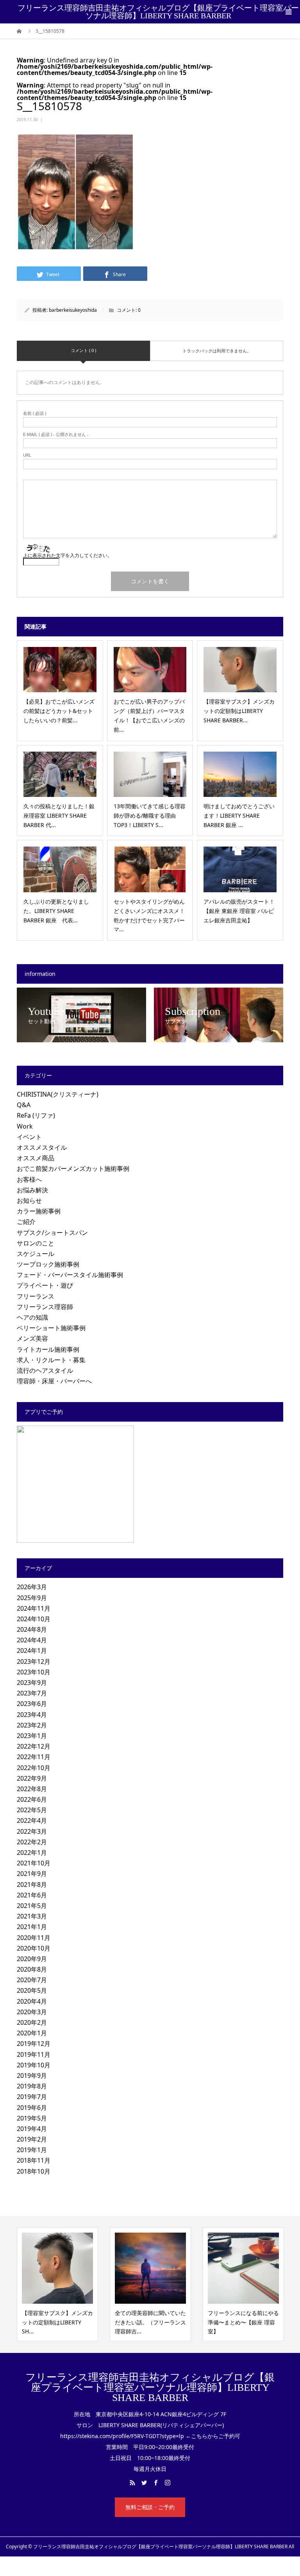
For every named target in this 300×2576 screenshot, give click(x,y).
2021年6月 (32, 1895)
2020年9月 (32, 1959)
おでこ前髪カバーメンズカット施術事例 (73, 1168)
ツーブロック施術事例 (48, 1264)
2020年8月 (32, 1969)
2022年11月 (34, 1757)
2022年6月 (32, 1799)
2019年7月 (32, 2097)
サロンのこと (36, 1243)
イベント (29, 1137)
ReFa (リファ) (36, 1115)
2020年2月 (32, 2022)
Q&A (24, 1105)
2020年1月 (32, 2033)
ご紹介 (26, 1222)
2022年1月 (32, 1853)
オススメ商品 (36, 1158)
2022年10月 (34, 1768)
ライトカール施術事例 (48, 1349)
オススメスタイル (42, 1147)
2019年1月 (32, 2150)
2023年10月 (34, 1672)
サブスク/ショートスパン (52, 1233)
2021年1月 (32, 1927)
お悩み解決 (32, 1190)
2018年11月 (34, 2160)
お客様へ (29, 1179)
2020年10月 (34, 1948)
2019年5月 (32, 2118)
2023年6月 (32, 1704)
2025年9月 (32, 1598)
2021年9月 (32, 1874)
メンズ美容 (32, 1338)
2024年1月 (32, 1651)
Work (25, 1126)
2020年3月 (32, 2012)
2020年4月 (32, 2001)
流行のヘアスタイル (45, 1370)
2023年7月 (32, 1693)
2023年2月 (32, 1725)
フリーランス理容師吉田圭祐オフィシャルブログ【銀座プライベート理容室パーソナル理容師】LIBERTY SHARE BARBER (158, 12)
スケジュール (36, 1254)
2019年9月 (32, 2076)
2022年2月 (32, 1842)
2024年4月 (32, 1640)
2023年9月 (32, 1683)
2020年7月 (32, 1980)
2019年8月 (32, 2086)
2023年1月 (32, 1736)
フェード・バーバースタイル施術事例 (70, 1275)
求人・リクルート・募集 (51, 1360)
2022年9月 (32, 1778)
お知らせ (29, 1200)
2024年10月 (34, 1619)
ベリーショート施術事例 (51, 1328)
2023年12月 (34, 1661)
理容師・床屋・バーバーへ (54, 1381)
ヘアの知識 (32, 1317)
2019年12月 (34, 2044)
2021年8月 (32, 1885)
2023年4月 (32, 1715)
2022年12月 (34, 1746)
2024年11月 (34, 1608)
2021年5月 (32, 1906)
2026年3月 (32, 1587)
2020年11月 (34, 1938)
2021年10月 (34, 1863)
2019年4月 (32, 2129)
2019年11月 (34, 2054)
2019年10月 (34, 2065)
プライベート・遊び (45, 1285)
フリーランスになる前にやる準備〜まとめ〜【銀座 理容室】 (180, 2322)
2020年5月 (32, 1990)
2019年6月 (32, 2108)
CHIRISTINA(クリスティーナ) (58, 1094)
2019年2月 (32, 2139)
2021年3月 (32, 1916)
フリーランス (36, 1296)
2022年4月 (32, 1820)
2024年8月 (32, 1629)
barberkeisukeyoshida (73, 310)
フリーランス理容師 (45, 1307)
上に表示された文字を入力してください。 (68, 555)
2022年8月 (32, 1789)
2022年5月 (32, 1810)
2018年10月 (34, 2171)
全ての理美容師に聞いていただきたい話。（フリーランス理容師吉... (87, 2322)
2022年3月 (32, 1831)
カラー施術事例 (39, 1211)
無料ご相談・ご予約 (150, 2507)
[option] (87, 2284)
